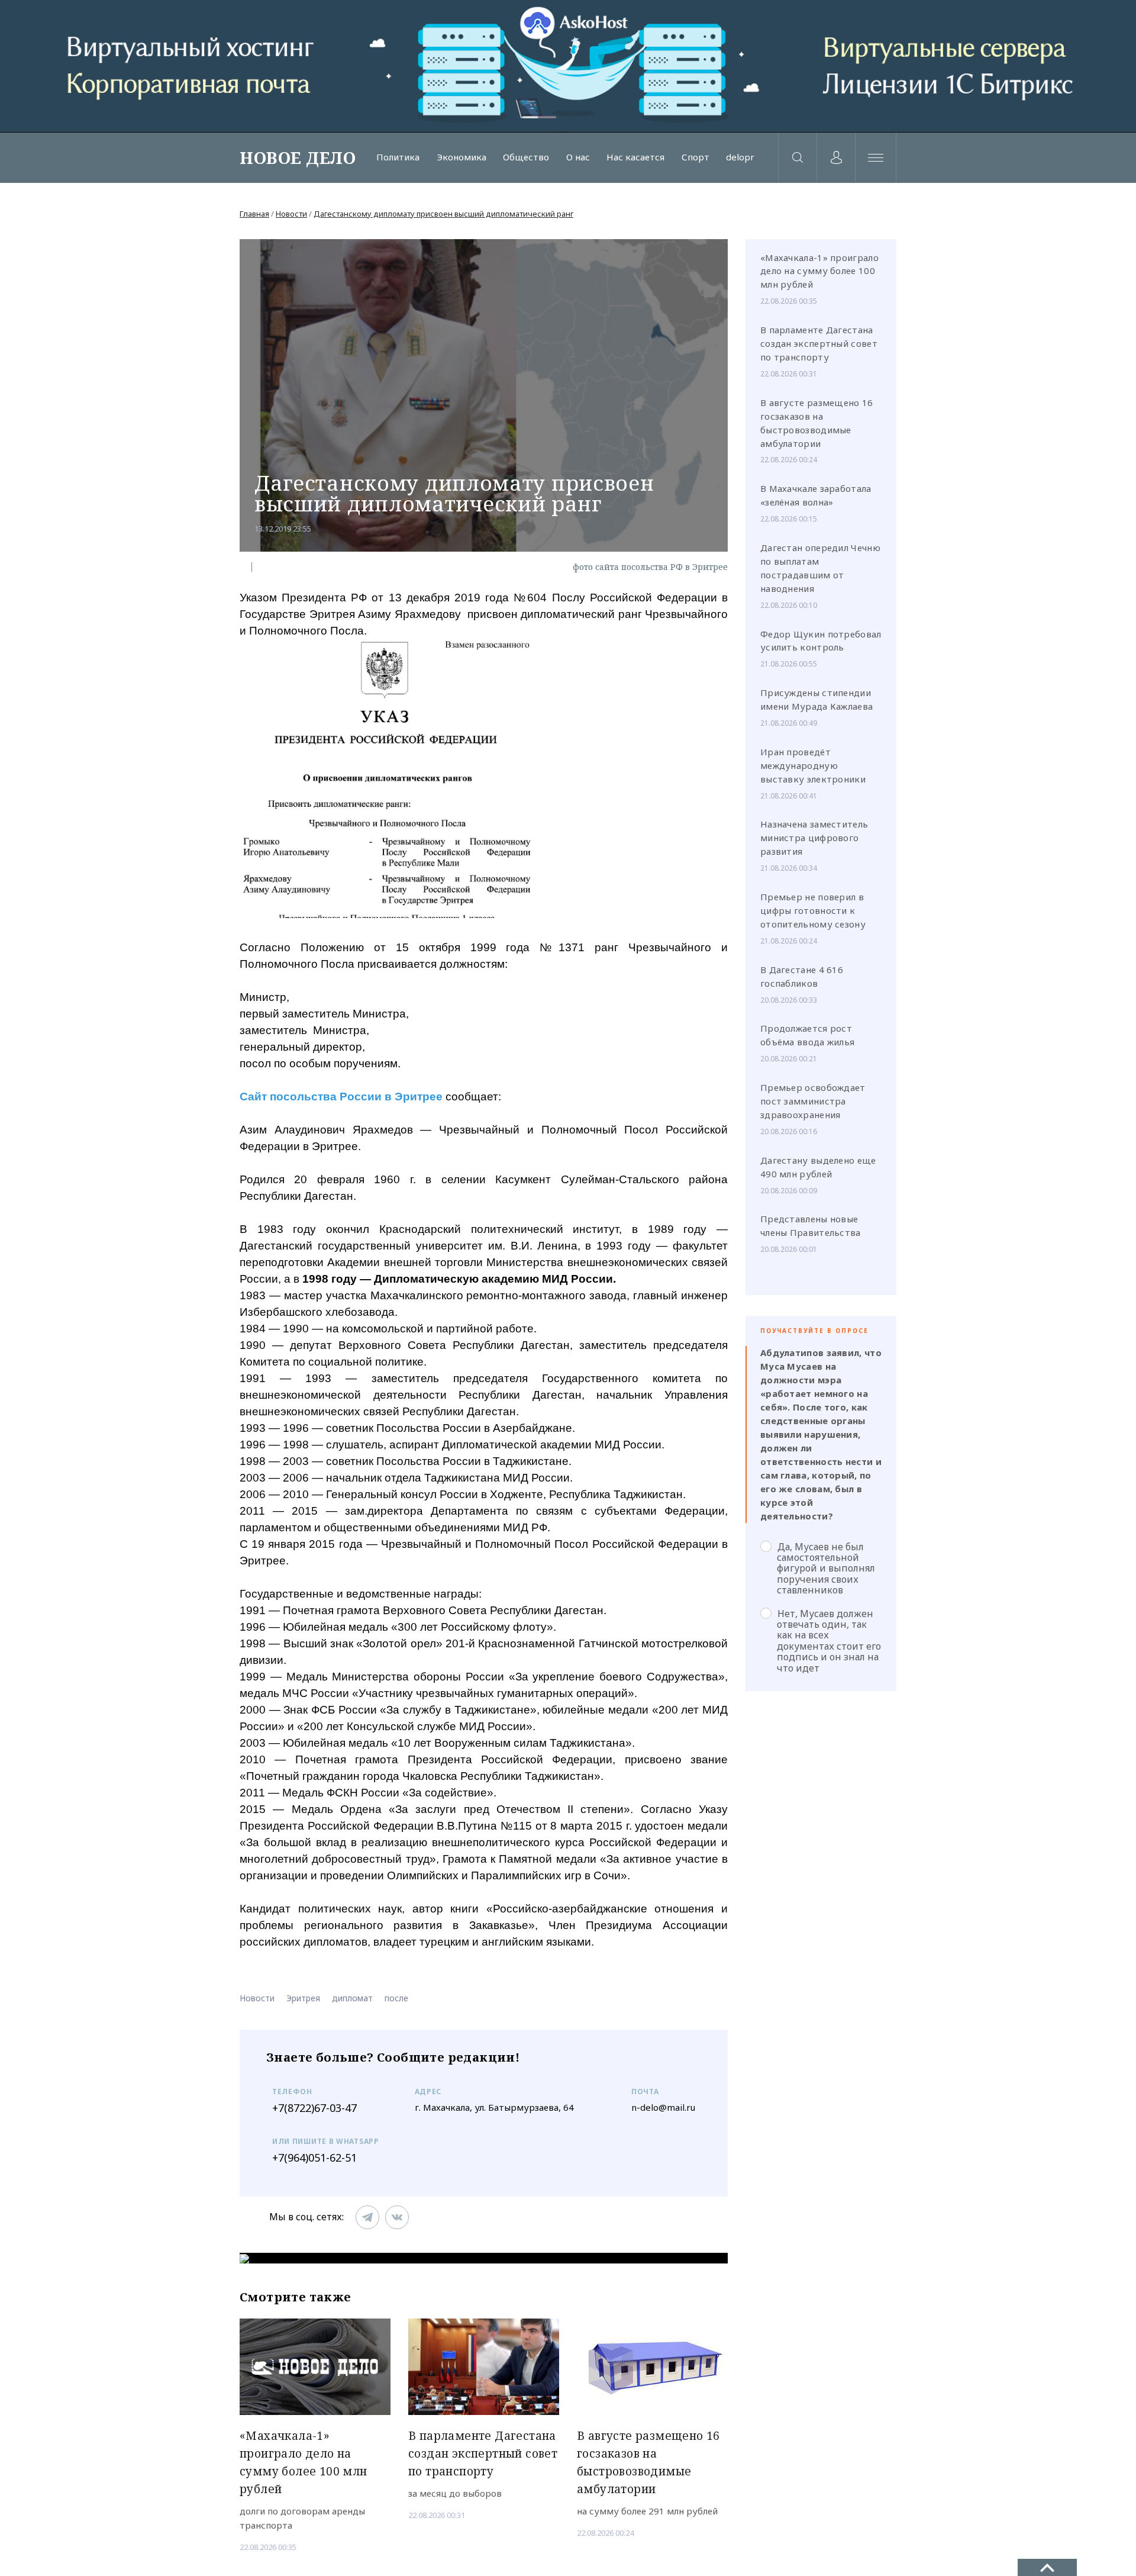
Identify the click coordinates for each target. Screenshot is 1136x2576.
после (396, 1998)
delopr (740, 157)
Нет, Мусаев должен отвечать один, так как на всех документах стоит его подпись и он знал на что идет (829, 1640)
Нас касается (635, 157)
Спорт (696, 157)
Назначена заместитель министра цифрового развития (814, 838)
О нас (578, 157)
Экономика (461, 157)
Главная (254, 214)
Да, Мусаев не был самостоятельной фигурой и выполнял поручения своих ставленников (826, 1568)
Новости (291, 214)
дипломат (352, 1998)
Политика (398, 157)
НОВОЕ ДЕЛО (298, 157)
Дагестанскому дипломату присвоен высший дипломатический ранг (443, 214)
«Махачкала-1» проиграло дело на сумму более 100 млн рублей (819, 271)
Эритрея (303, 1998)
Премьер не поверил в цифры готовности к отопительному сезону (813, 910)
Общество (526, 157)
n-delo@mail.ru (663, 2107)
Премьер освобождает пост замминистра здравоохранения (813, 1101)
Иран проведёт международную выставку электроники (813, 765)
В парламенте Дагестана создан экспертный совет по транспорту (819, 343)
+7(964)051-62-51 (314, 2158)
